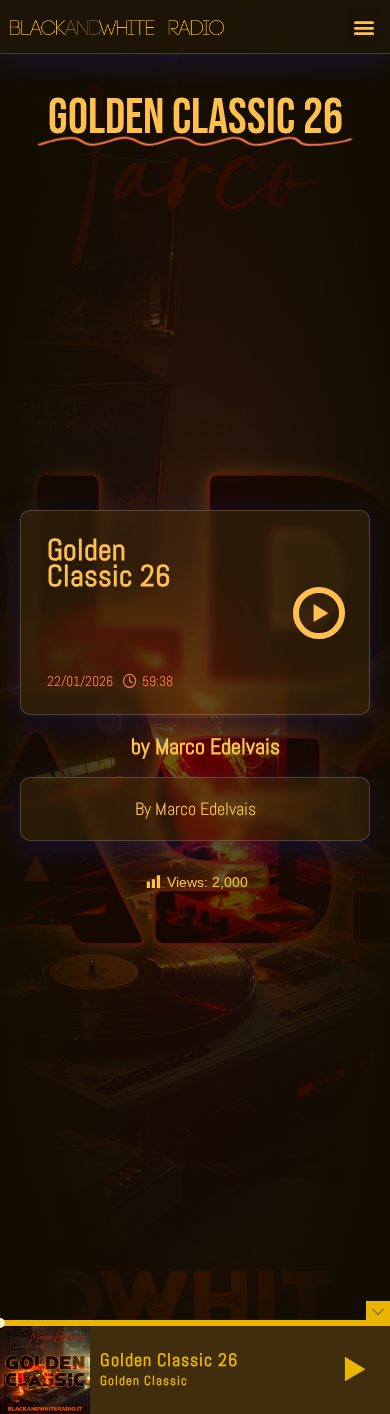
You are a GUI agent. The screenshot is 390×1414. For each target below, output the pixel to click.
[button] (363, 26)
